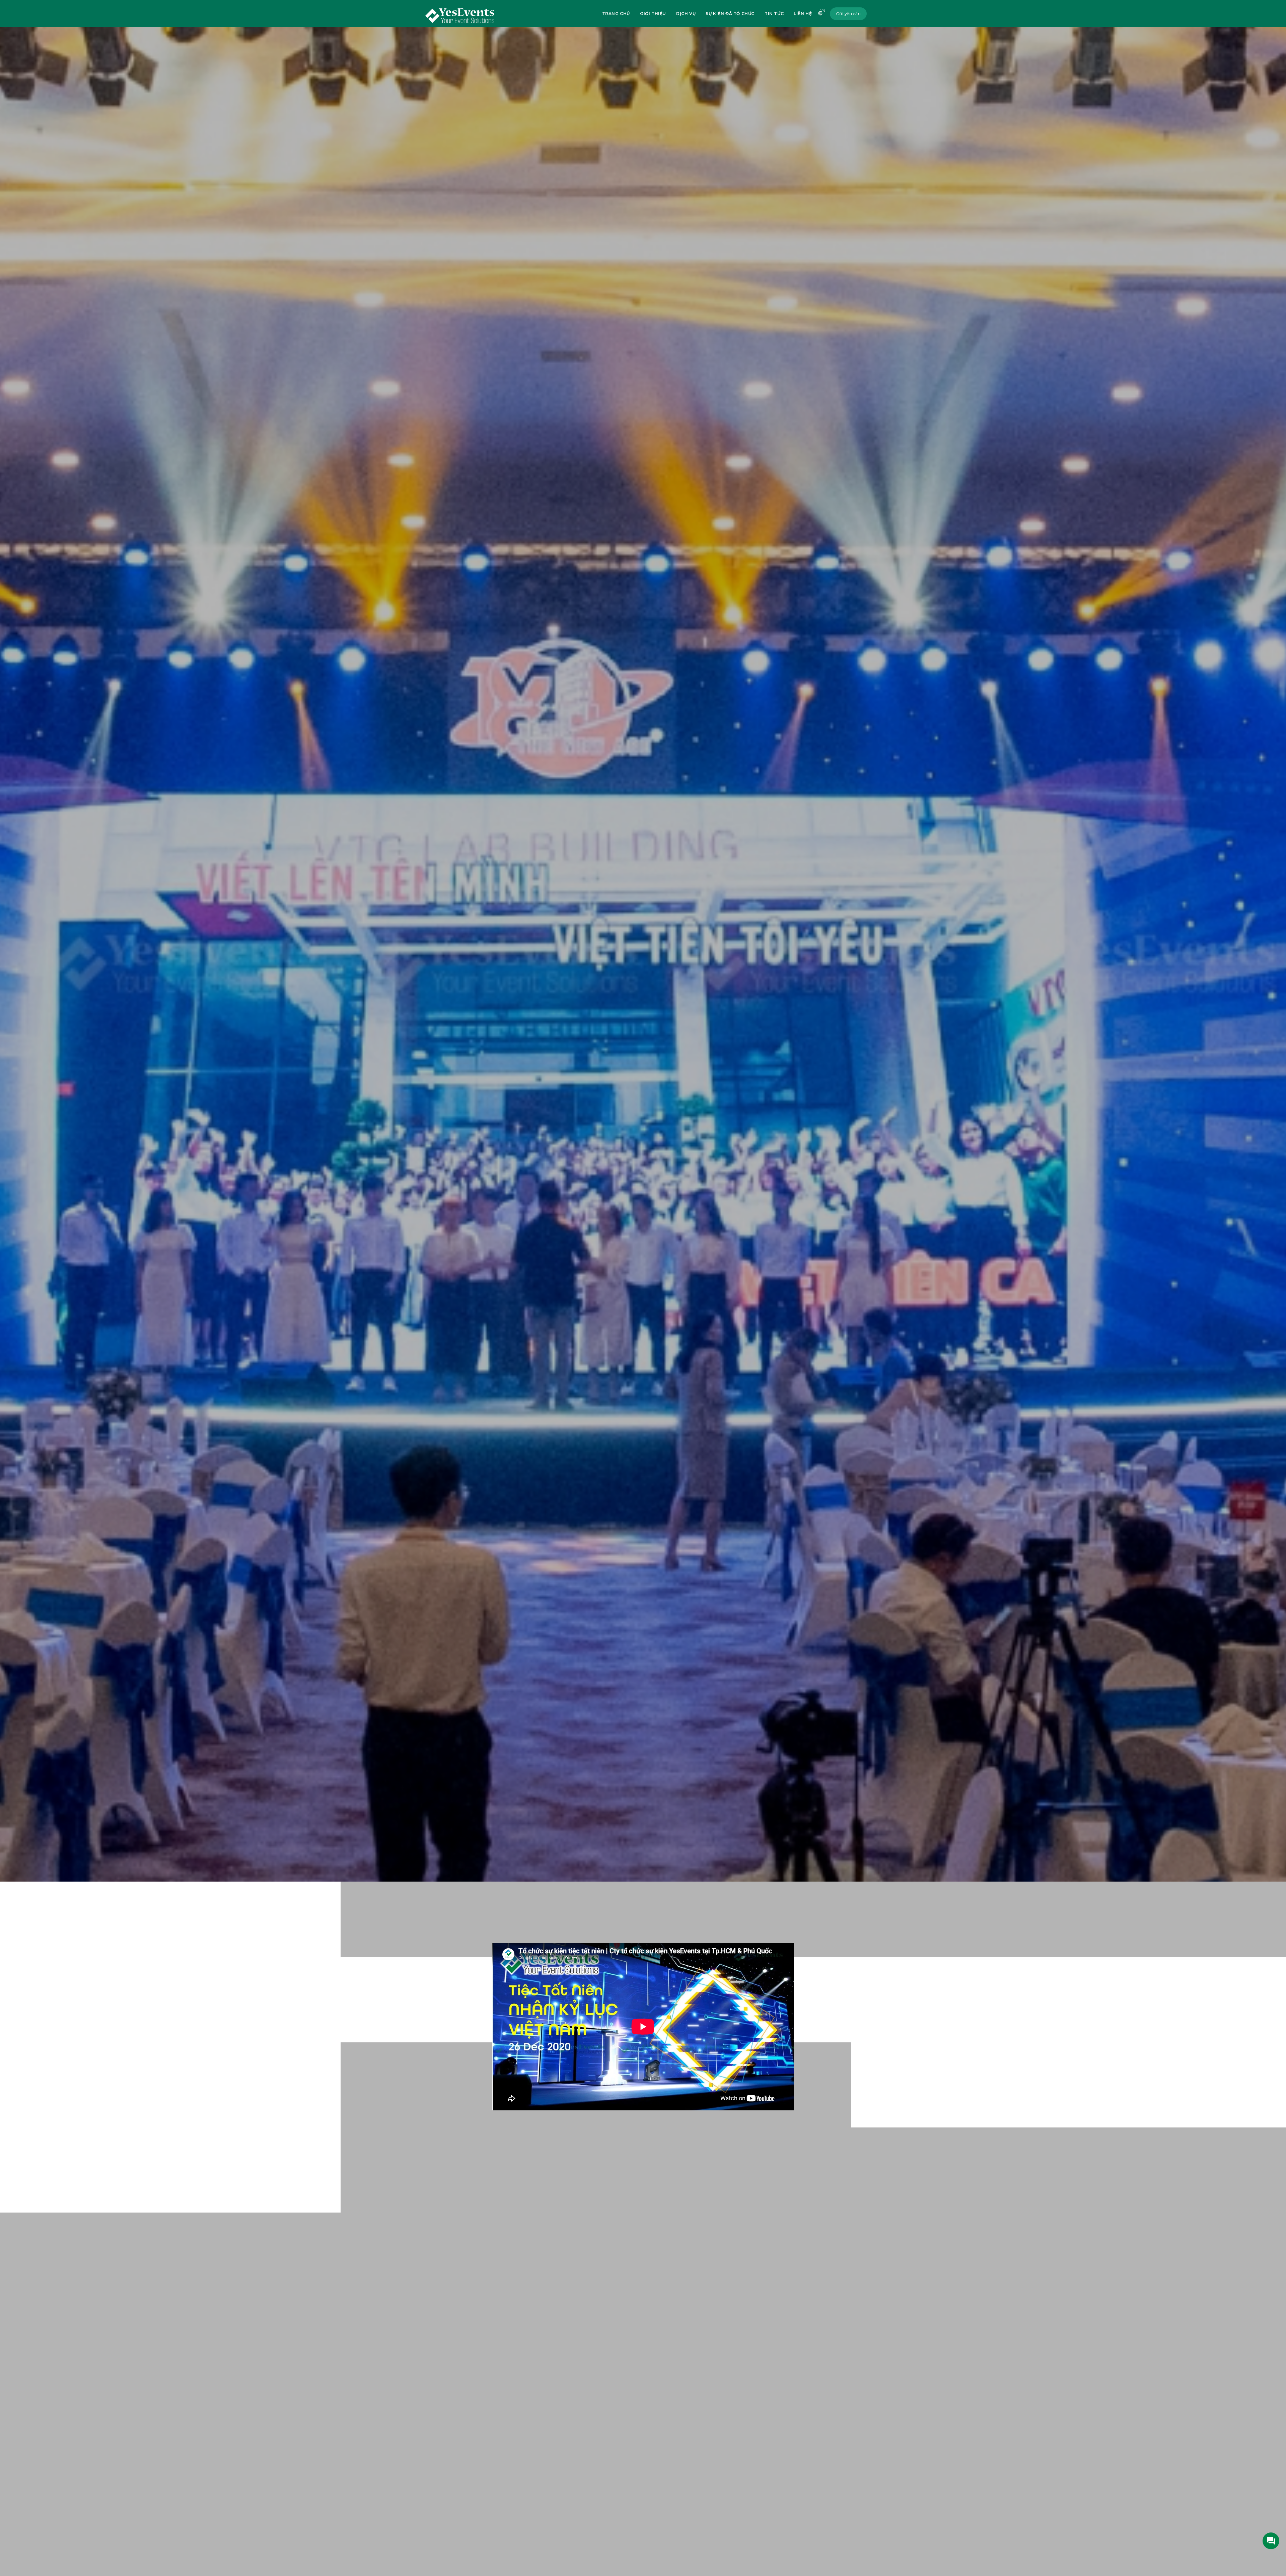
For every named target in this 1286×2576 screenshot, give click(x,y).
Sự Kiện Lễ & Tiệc (523, 1892)
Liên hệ (803, 14)
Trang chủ (616, 14)
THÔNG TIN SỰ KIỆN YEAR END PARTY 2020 (474, 2146)
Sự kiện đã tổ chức (730, 14)
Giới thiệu (653, 14)
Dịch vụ (686, 14)
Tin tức (774, 14)
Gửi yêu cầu (848, 14)
